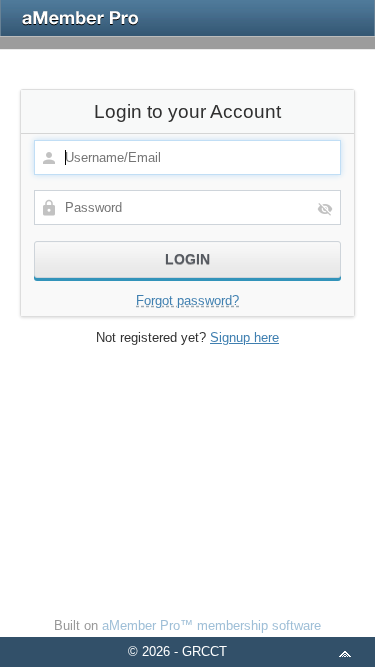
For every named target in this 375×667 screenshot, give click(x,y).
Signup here (244, 337)
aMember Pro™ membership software (211, 625)
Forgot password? (187, 300)
